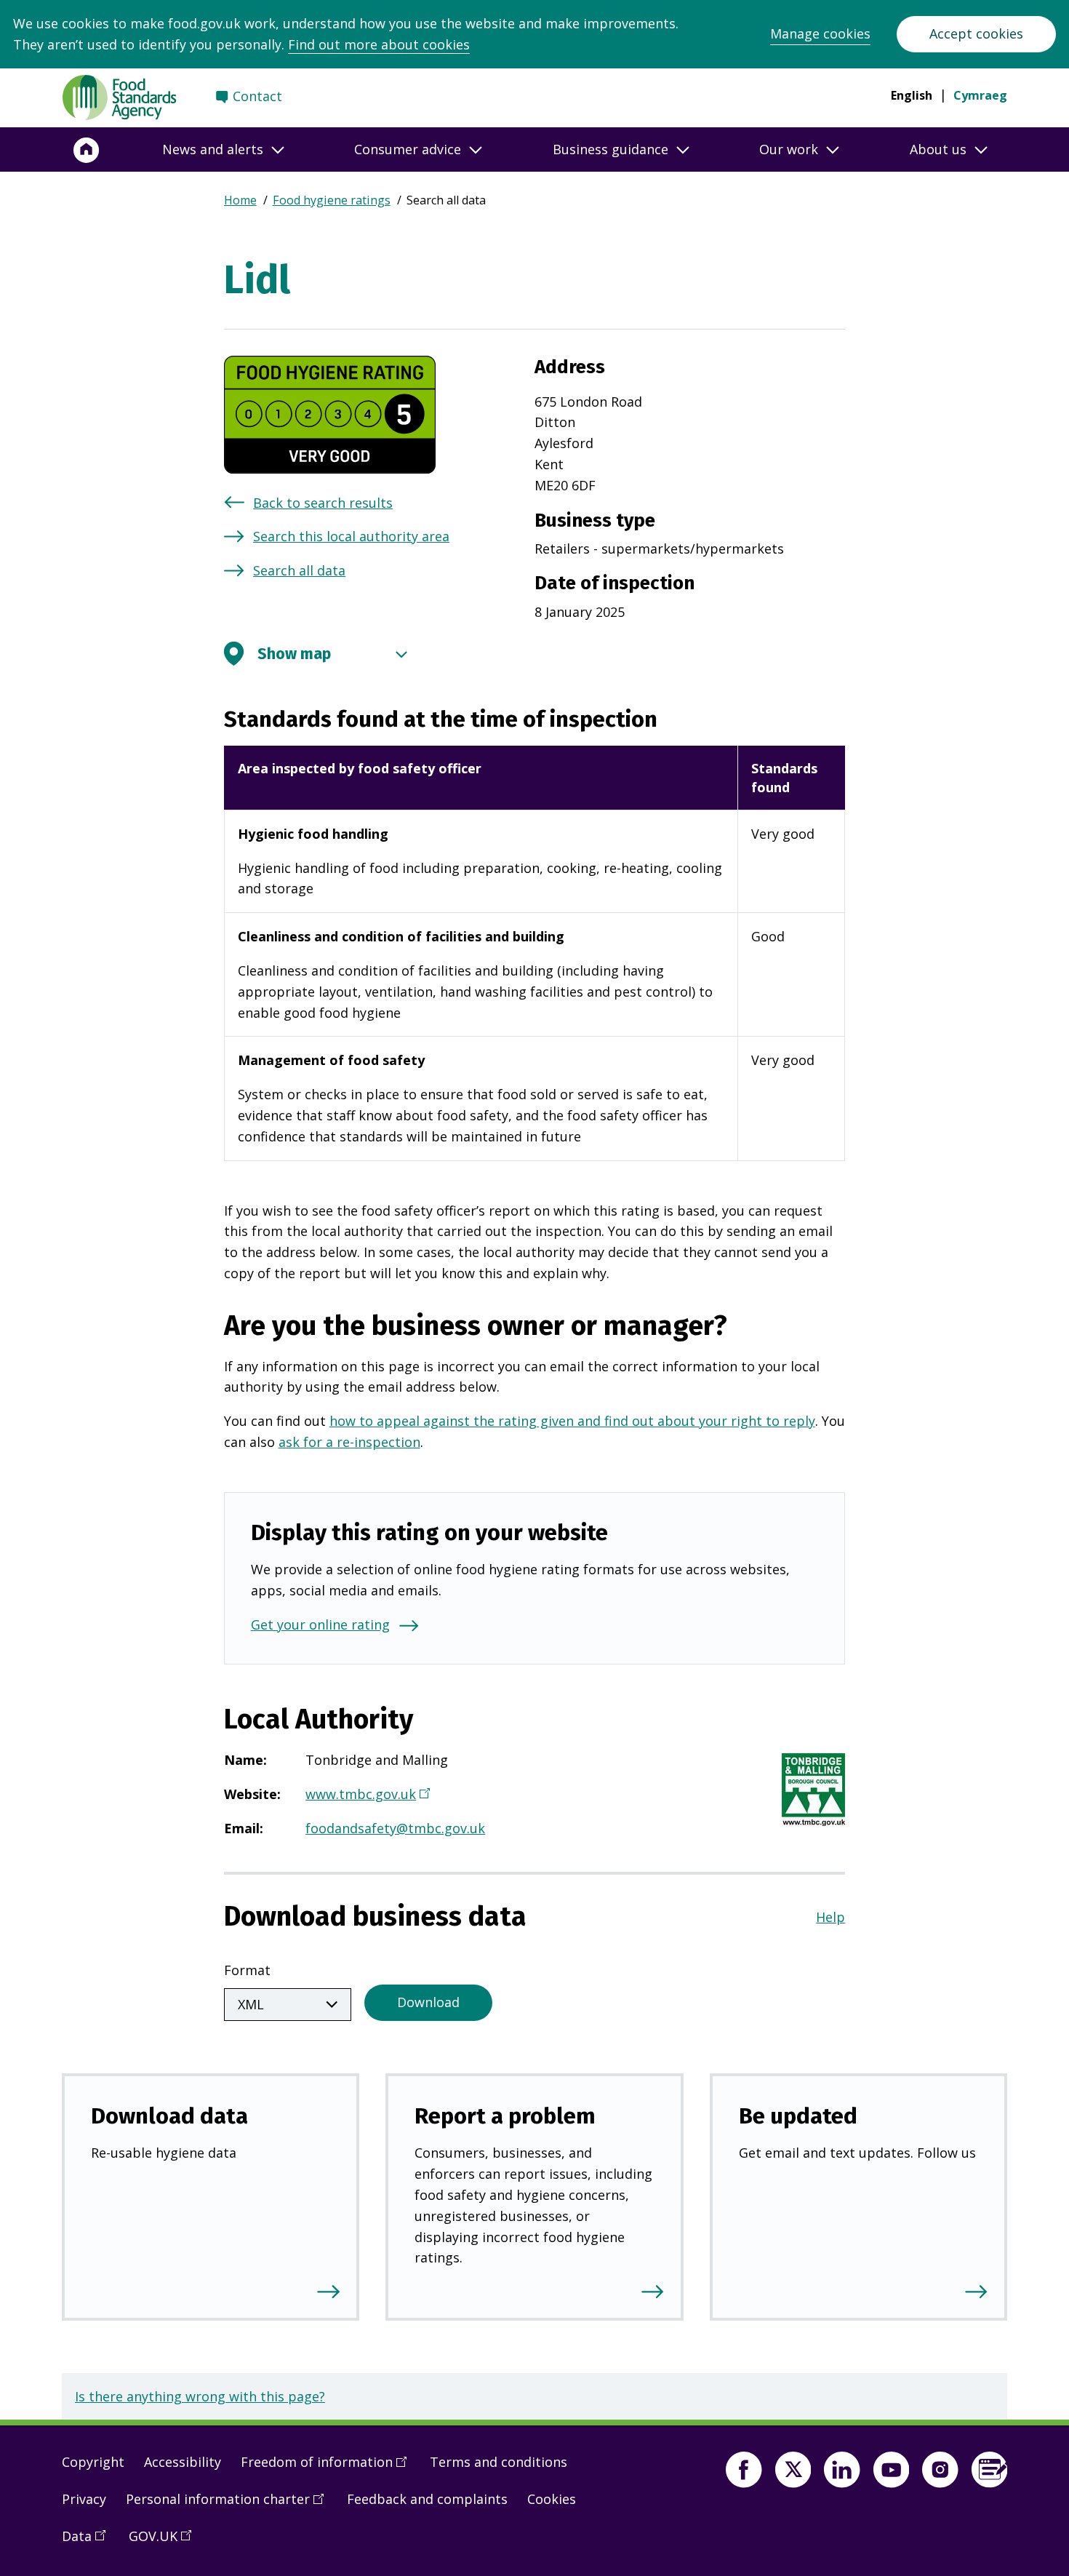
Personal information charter (230, 2505)
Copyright (93, 2462)
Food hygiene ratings (332, 200)
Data (89, 2542)
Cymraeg (980, 95)
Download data (169, 2116)
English (912, 95)
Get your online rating (320, 1624)
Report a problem (505, 2116)
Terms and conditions (499, 2462)
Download (428, 2002)
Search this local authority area (351, 536)
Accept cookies (976, 33)
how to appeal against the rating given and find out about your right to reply (572, 1421)
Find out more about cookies (379, 44)
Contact (257, 96)
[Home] (87, 150)
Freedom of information (329, 2468)
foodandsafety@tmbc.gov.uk (395, 1828)
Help (830, 1917)
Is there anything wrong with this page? (200, 2396)
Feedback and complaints (427, 2499)
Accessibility (183, 2462)
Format (247, 1970)
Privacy (84, 2499)
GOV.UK (165, 2542)
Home (240, 200)
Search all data (299, 570)
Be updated (798, 2116)
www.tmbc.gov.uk (366, 1795)
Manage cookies (820, 33)
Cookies (552, 2499)
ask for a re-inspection (349, 1442)
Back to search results (323, 503)
